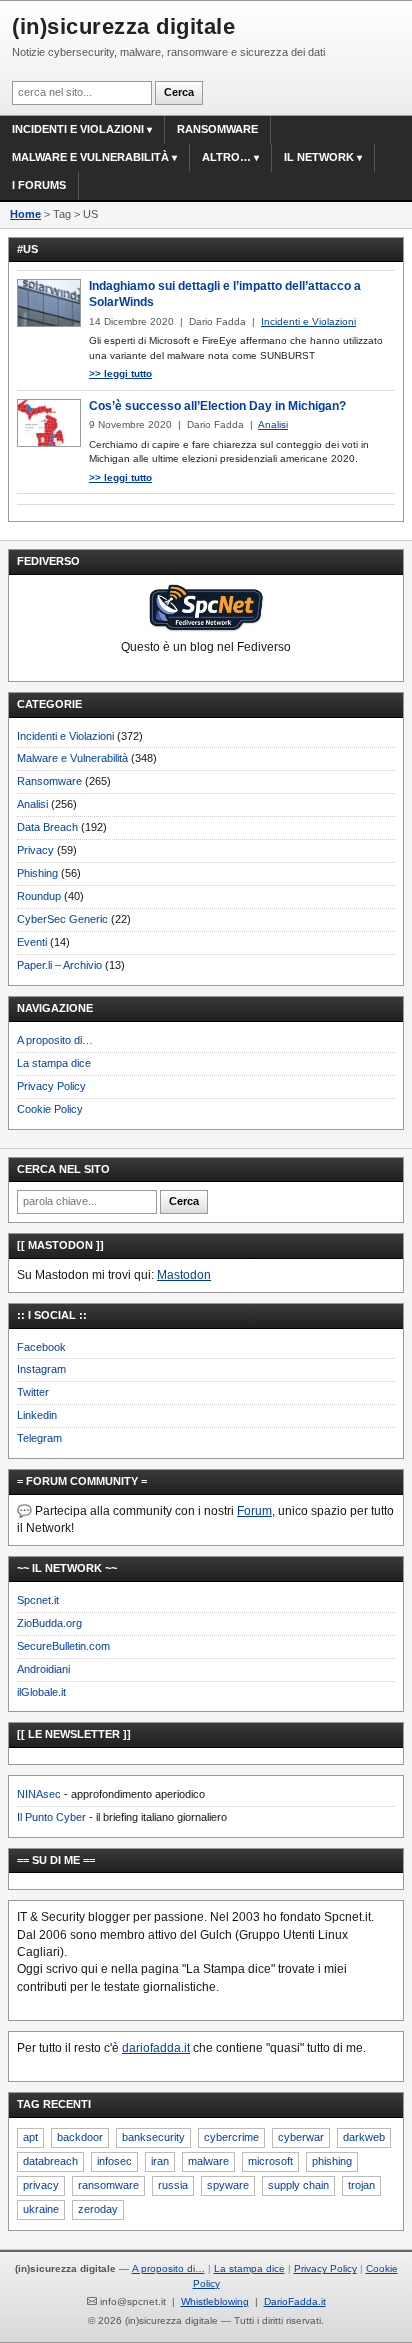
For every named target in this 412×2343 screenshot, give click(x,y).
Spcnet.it (38, 1600)
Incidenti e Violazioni (65, 736)
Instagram (41, 1369)
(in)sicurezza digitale (123, 26)
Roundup (39, 896)
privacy (41, 2185)
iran (160, 2161)
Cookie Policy (50, 1109)
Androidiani (43, 1669)
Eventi (32, 942)
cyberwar (301, 2137)
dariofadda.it (156, 2048)
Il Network (319, 157)
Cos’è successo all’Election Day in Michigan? (217, 406)
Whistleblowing (215, 2301)
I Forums (39, 185)
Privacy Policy (51, 1086)
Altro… (226, 157)
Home (25, 214)
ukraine (41, 2209)
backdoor (80, 2137)
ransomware (108, 2185)
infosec (114, 2161)
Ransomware (217, 129)
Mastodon (184, 1275)
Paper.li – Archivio (59, 965)
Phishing (37, 873)
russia (173, 2185)
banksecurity (153, 2137)
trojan (361, 2185)
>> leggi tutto (120, 373)
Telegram (39, 1438)
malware (208, 2161)
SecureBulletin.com (63, 1646)
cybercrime (231, 2137)
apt (30, 2137)
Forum (254, 1511)
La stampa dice (54, 1063)
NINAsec (39, 1794)
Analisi (32, 804)
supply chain (298, 2185)
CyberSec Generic (62, 919)
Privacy (35, 850)
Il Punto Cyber (51, 1817)
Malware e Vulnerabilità (90, 157)
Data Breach (47, 827)
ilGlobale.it (41, 1692)
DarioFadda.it (295, 2301)
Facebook (41, 1347)
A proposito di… (55, 1040)
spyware (228, 2185)
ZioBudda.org (49, 1623)
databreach (50, 2161)
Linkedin (37, 1415)
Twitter (33, 1392)
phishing (332, 2161)
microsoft (270, 2161)
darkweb (364, 2137)
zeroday (98, 2209)
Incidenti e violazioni (78, 129)
